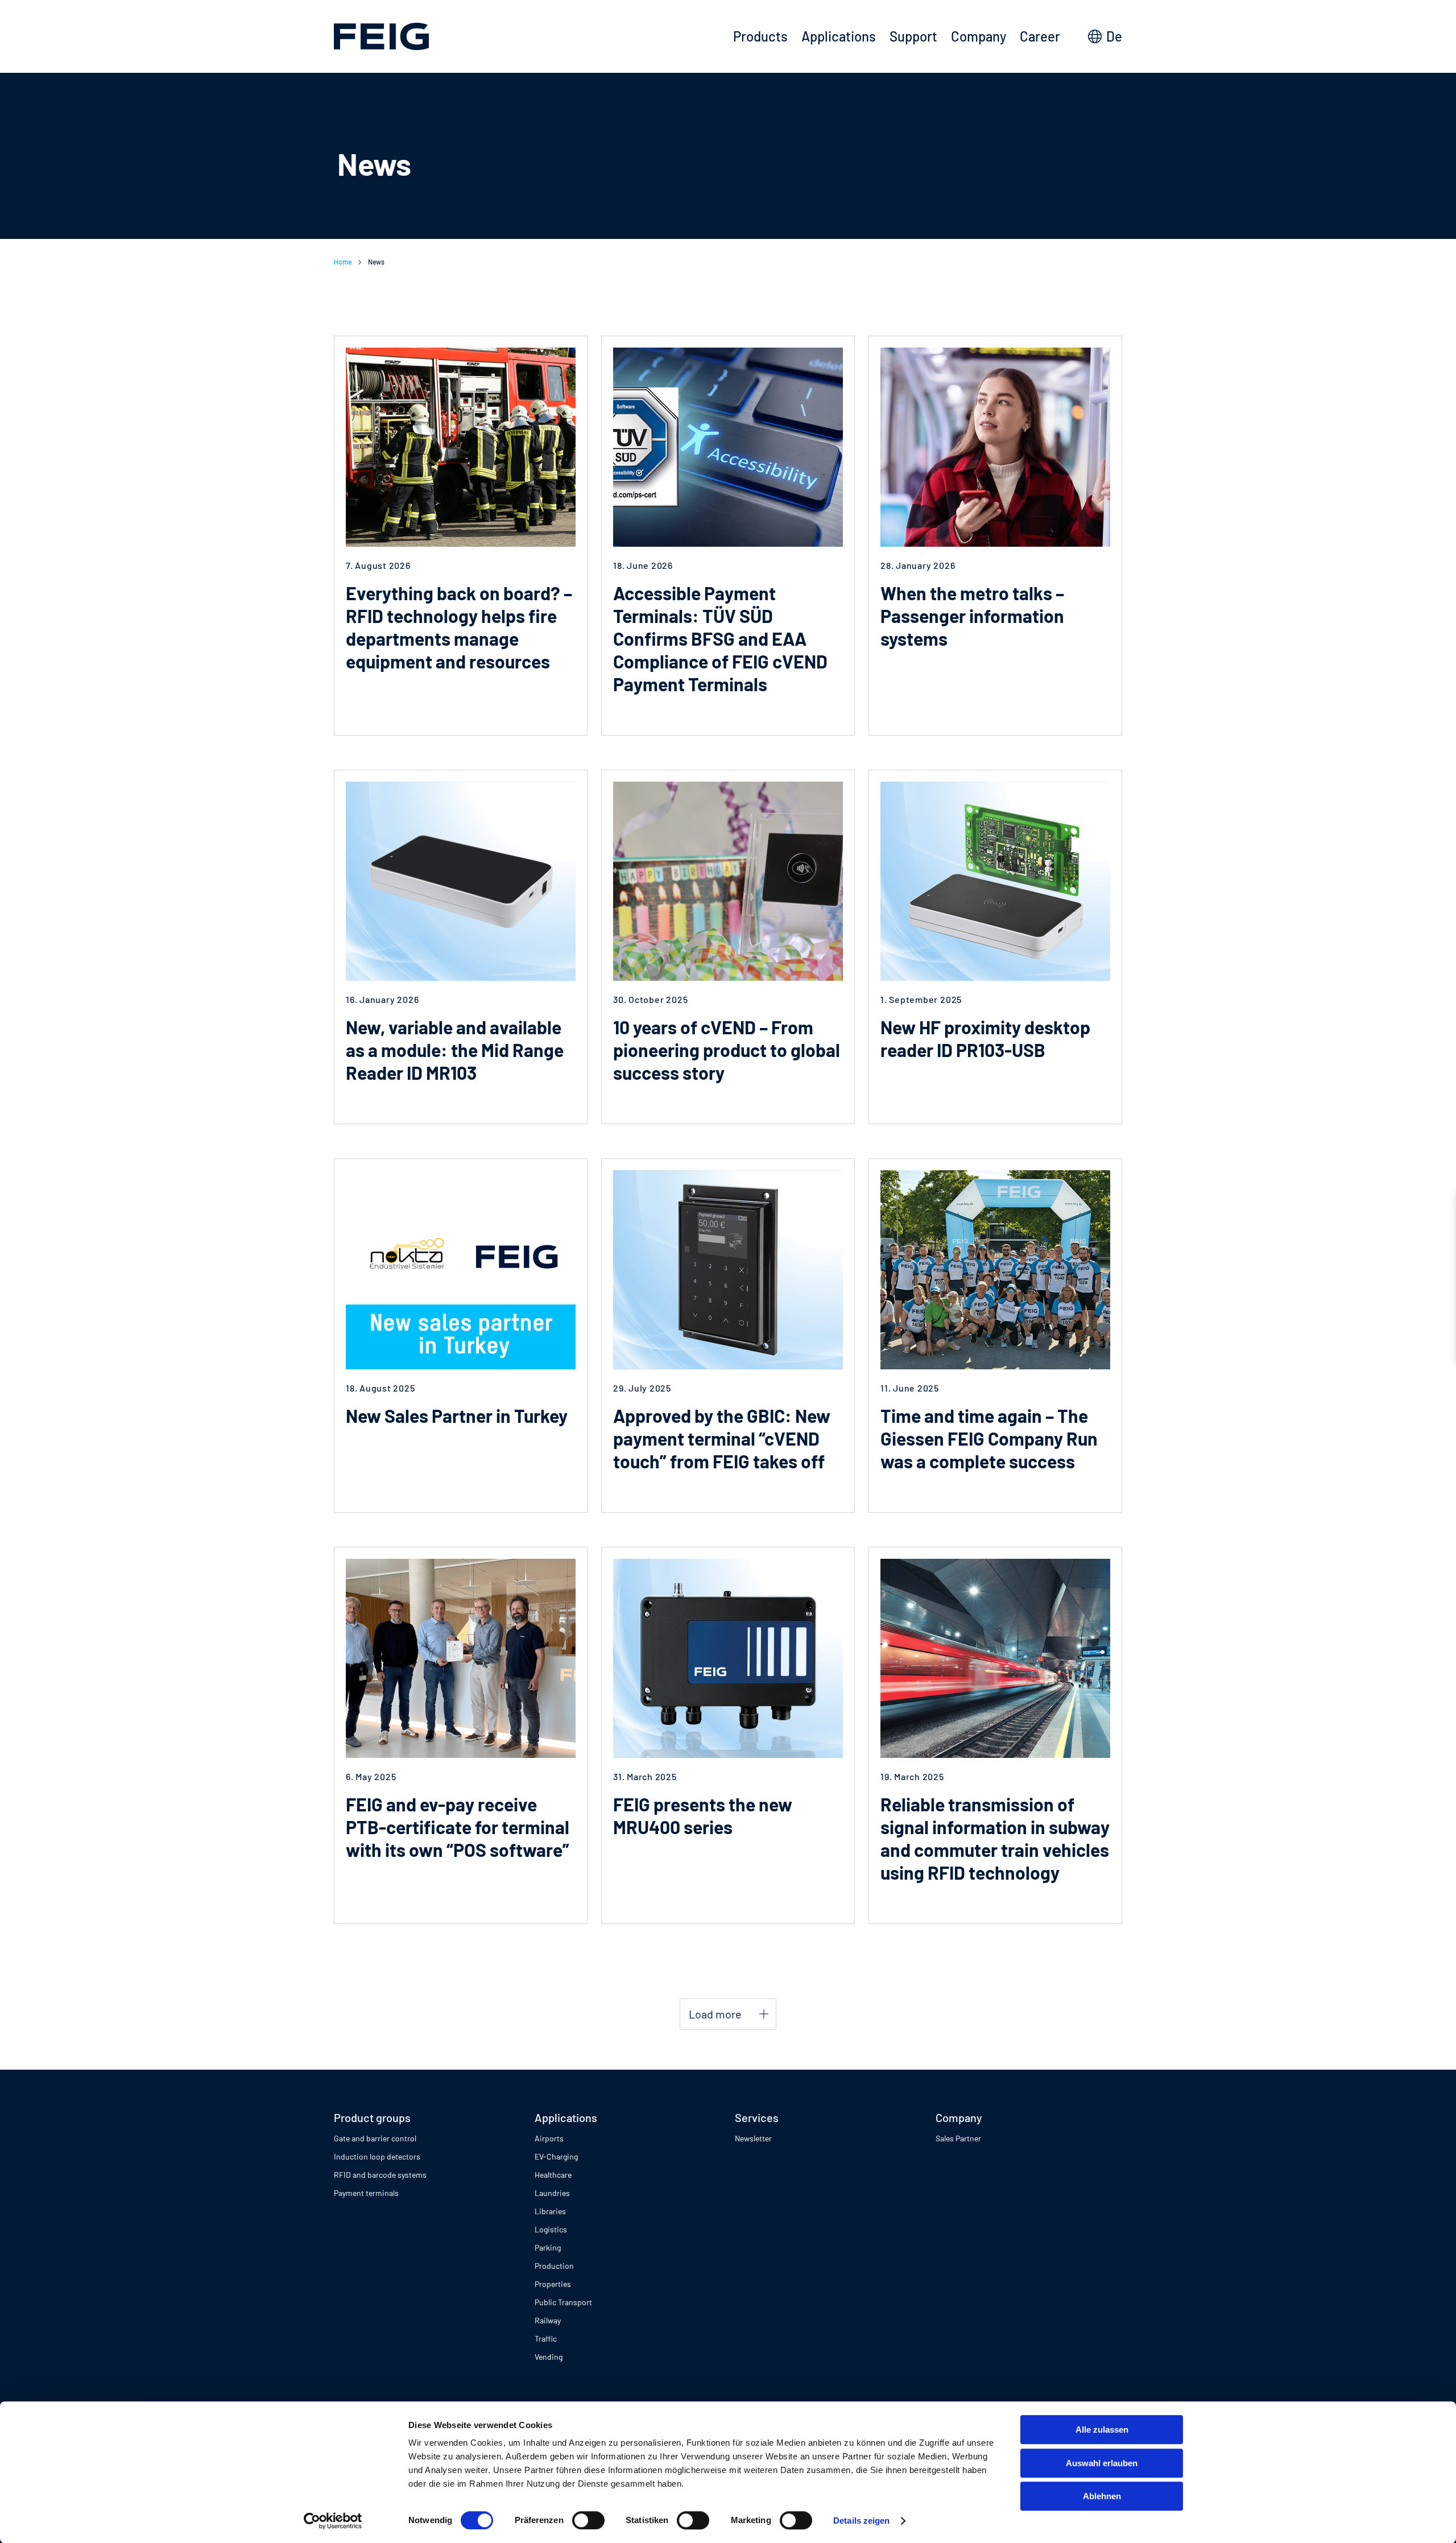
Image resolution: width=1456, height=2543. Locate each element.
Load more (715, 2014)
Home (343, 262)
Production (554, 2266)
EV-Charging (556, 2156)
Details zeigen (861, 2521)
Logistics (551, 2229)
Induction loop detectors (377, 2156)
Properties (553, 2284)
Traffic (546, 2338)
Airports (549, 2138)
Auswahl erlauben (1102, 2463)
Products (760, 36)
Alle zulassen (1102, 2430)
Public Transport (563, 2302)
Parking (548, 2247)
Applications (839, 36)
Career (1040, 36)
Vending (549, 2357)
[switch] (588, 2520)
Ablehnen (1102, 2496)
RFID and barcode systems (380, 2175)
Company (979, 36)
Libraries (550, 2211)
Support (913, 36)
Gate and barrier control (375, 2138)
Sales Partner (958, 2138)
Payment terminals (366, 2193)
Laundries (552, 2193)
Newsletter (753, 2138)
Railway (548, 2320)
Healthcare (553, 2175)
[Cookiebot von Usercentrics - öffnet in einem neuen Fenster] (333, 2521)
